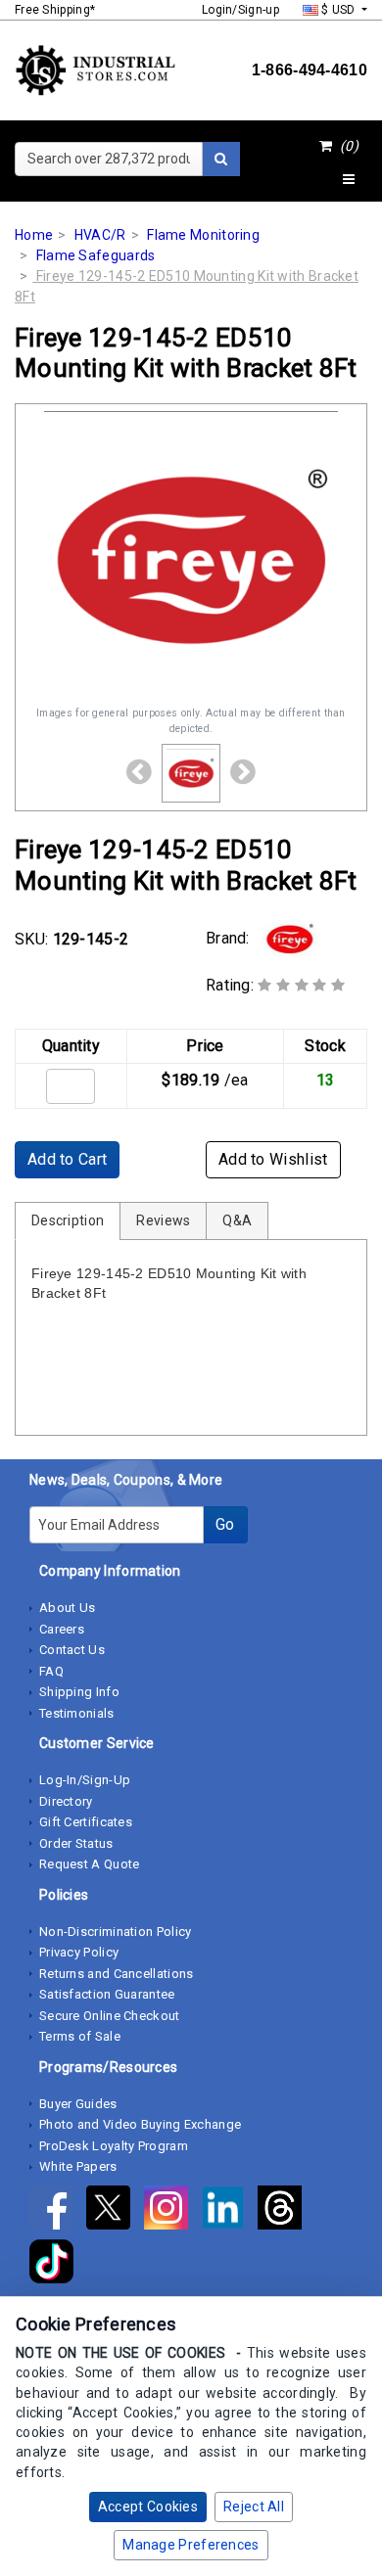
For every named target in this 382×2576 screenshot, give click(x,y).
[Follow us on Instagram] (172, 2211)
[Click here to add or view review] (301, 985)
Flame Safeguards (96, 255)
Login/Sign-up (240, 10)
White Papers (78, 2166)
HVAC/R (100, 235)
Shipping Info (79, 1692)
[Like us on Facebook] (58, 2211)
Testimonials (77, 1713)
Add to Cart (67, 1159)
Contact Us (72, 1650)
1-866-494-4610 (310, 70)
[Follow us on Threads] (285, 2211)
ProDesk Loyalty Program (114, 2146)
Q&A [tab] (237, 1220)
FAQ (51, 1671)
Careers (62, 1629)
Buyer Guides (78, 2104)
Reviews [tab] (163, 1220)
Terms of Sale (80, 2036)
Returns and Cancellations (117, 1974)
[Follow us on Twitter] (115, 2211)
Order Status (76, 1843)
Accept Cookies (148, 2507)
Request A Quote (90, 1864)
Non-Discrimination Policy (116, 1932)
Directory (66, 1801)
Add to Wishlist (273, 1159)
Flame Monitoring (203, 235)
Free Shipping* (55, 10)
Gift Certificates (86, 1822)
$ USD (338, 10)
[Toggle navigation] (349, 180)
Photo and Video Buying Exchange (140, 2124)
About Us (67, 1608)
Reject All (254, 2507)
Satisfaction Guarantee (107, 1994)
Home (34, 235)
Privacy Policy (79, 1952)
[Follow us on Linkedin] (229, 2211)
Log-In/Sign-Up (85, 1780)
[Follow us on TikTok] (56, 2265)
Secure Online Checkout (110, 2016)
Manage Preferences (191, 2545)
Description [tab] (68, 1220)
